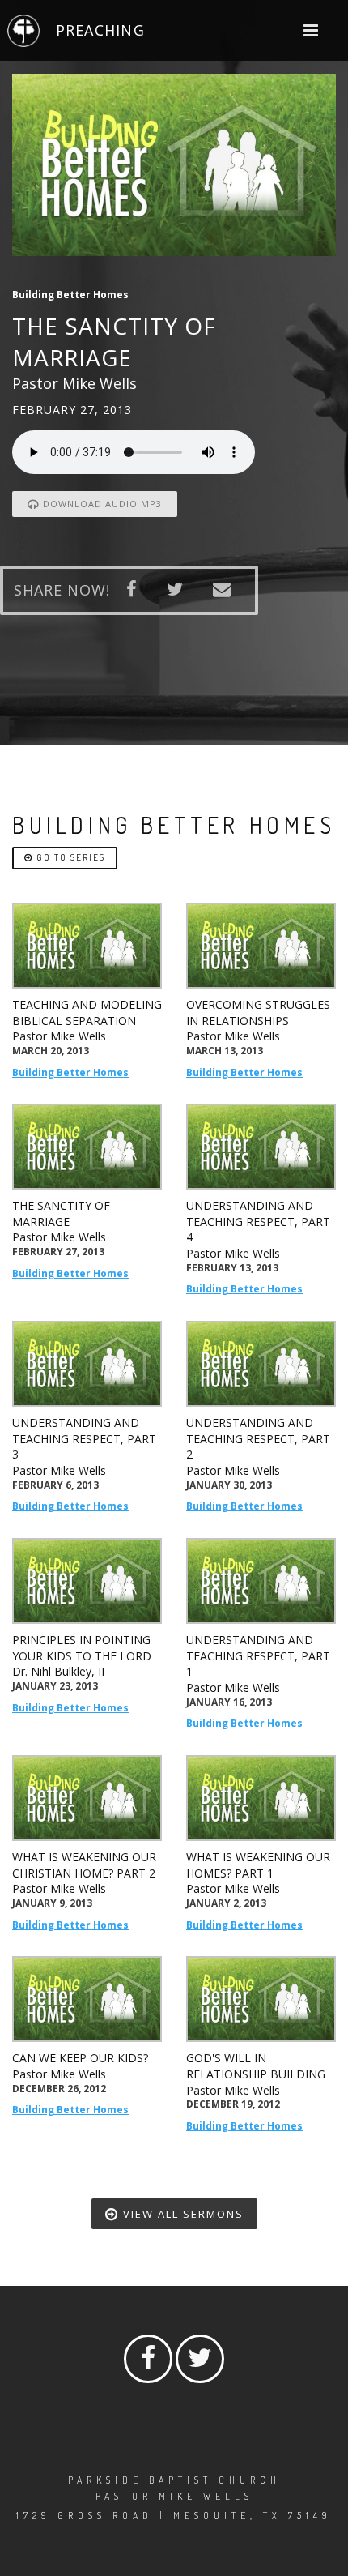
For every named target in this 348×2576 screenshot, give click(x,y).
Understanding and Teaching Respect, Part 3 (84, 1438)
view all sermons (181, 2214)
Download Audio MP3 (101, 504)
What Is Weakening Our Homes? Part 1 (258, 1865)
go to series (69, 857)
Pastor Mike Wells (59, 1036)
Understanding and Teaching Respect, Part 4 (258, 1221)
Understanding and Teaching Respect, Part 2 (258, 1438)
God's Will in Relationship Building (256, 2066)
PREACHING (100, 30)
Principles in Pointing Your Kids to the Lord (82, 1648)
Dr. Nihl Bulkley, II (58, 1671)
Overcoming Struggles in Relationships (258, 1012)
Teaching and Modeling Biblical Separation (87, 1012)
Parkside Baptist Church (174, 2480)
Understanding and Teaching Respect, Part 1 (258, 1655)
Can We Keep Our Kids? (80, 2058)
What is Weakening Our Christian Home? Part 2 (84, 1865)
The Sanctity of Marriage (61, 1213)
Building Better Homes (70, 1072)
